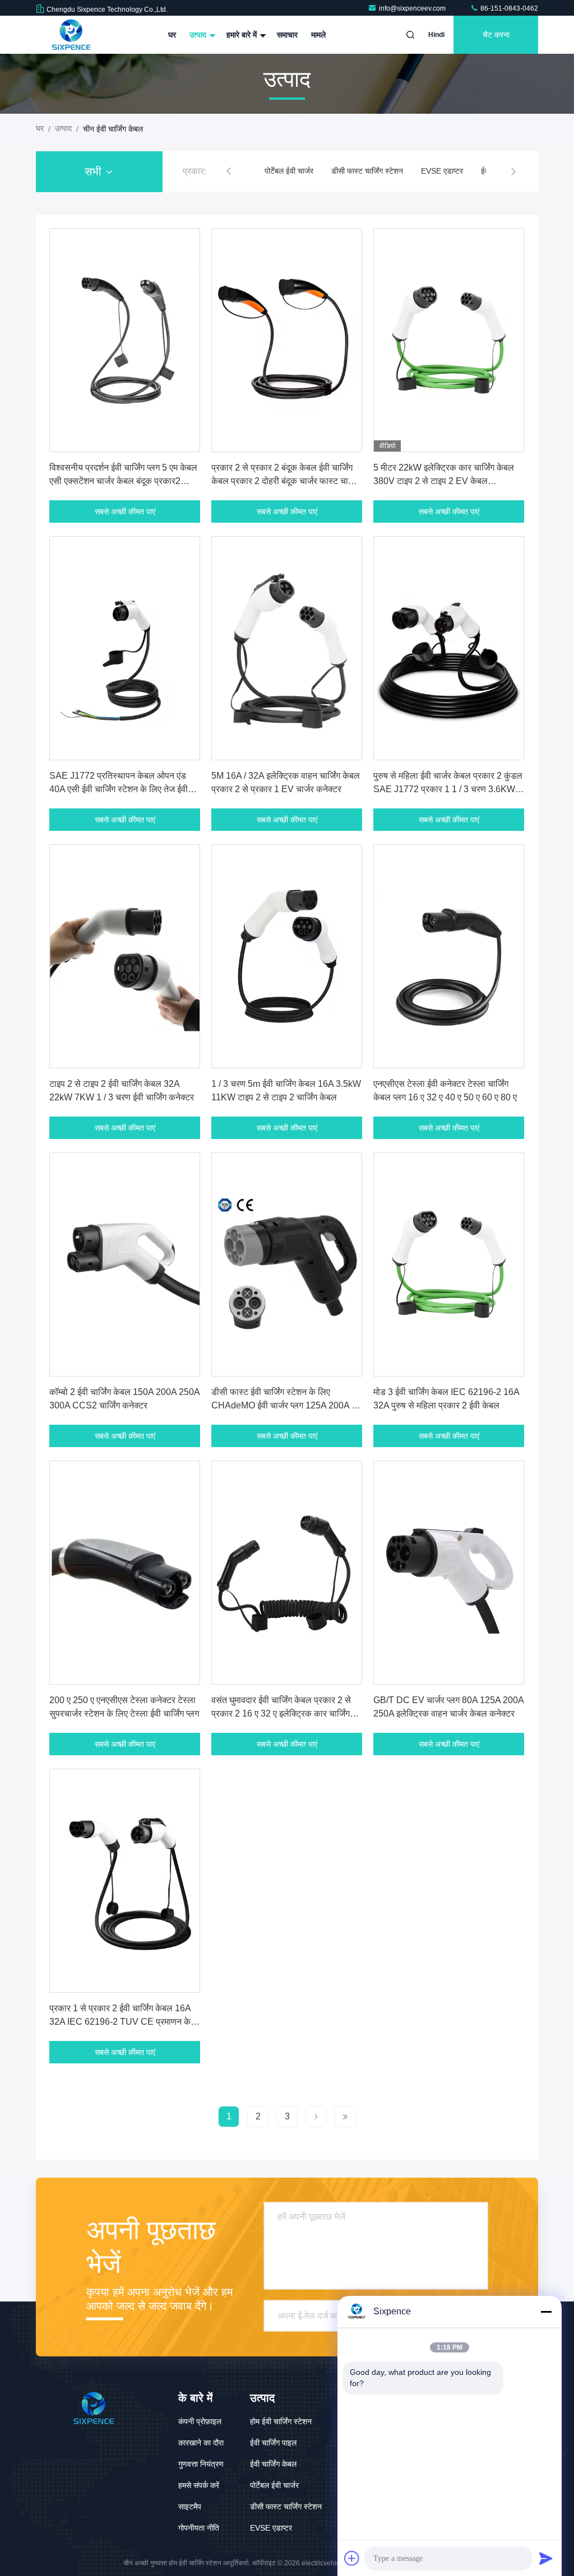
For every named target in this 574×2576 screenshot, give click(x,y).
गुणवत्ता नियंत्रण (201, 2464)
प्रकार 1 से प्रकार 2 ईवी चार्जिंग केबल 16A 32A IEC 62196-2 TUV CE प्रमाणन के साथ (120, 2022)
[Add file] (352, 2558)
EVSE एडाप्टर (442, 171)
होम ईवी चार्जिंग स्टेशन (281, 2421)
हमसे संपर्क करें (199, 2485)
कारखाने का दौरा (201, 2443)
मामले (318, 35)
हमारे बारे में (243, 35)
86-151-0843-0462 (508, 8)
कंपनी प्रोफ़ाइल (200, 2421)
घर (172, 35)
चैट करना (496, 35)
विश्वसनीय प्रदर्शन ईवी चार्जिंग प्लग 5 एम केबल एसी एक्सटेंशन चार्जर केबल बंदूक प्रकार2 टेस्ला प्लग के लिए (123, 481)
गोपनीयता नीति (199, 2528)
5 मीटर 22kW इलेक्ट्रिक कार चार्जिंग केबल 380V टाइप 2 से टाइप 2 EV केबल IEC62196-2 (444, 481)
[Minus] (546, 2312)
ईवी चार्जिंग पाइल (273, 2443)
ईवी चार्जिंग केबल (273, 2464)
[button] (229, 171)
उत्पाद (199, 35)
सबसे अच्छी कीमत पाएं (125, 512)
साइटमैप (190, 2507)
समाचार (287, 35)
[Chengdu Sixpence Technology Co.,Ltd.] (71, 35)
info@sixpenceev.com (413, 8)
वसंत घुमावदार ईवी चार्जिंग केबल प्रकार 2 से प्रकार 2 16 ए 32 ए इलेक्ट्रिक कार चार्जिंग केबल (281, 1714)
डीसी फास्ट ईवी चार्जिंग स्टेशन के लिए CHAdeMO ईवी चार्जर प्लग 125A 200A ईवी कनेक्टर (287, 1405)
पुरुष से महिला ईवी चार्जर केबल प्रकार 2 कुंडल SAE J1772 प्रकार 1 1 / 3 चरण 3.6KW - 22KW (448, 789)
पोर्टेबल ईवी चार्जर (289, 171)
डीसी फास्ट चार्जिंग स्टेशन (367, 171)
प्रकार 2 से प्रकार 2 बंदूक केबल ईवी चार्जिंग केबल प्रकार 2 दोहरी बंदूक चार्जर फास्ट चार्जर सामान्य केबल (285, 481)
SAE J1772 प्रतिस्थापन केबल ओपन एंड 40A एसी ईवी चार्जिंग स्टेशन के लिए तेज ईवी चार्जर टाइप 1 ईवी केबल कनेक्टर (119, 789)
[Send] (546, 2558)
